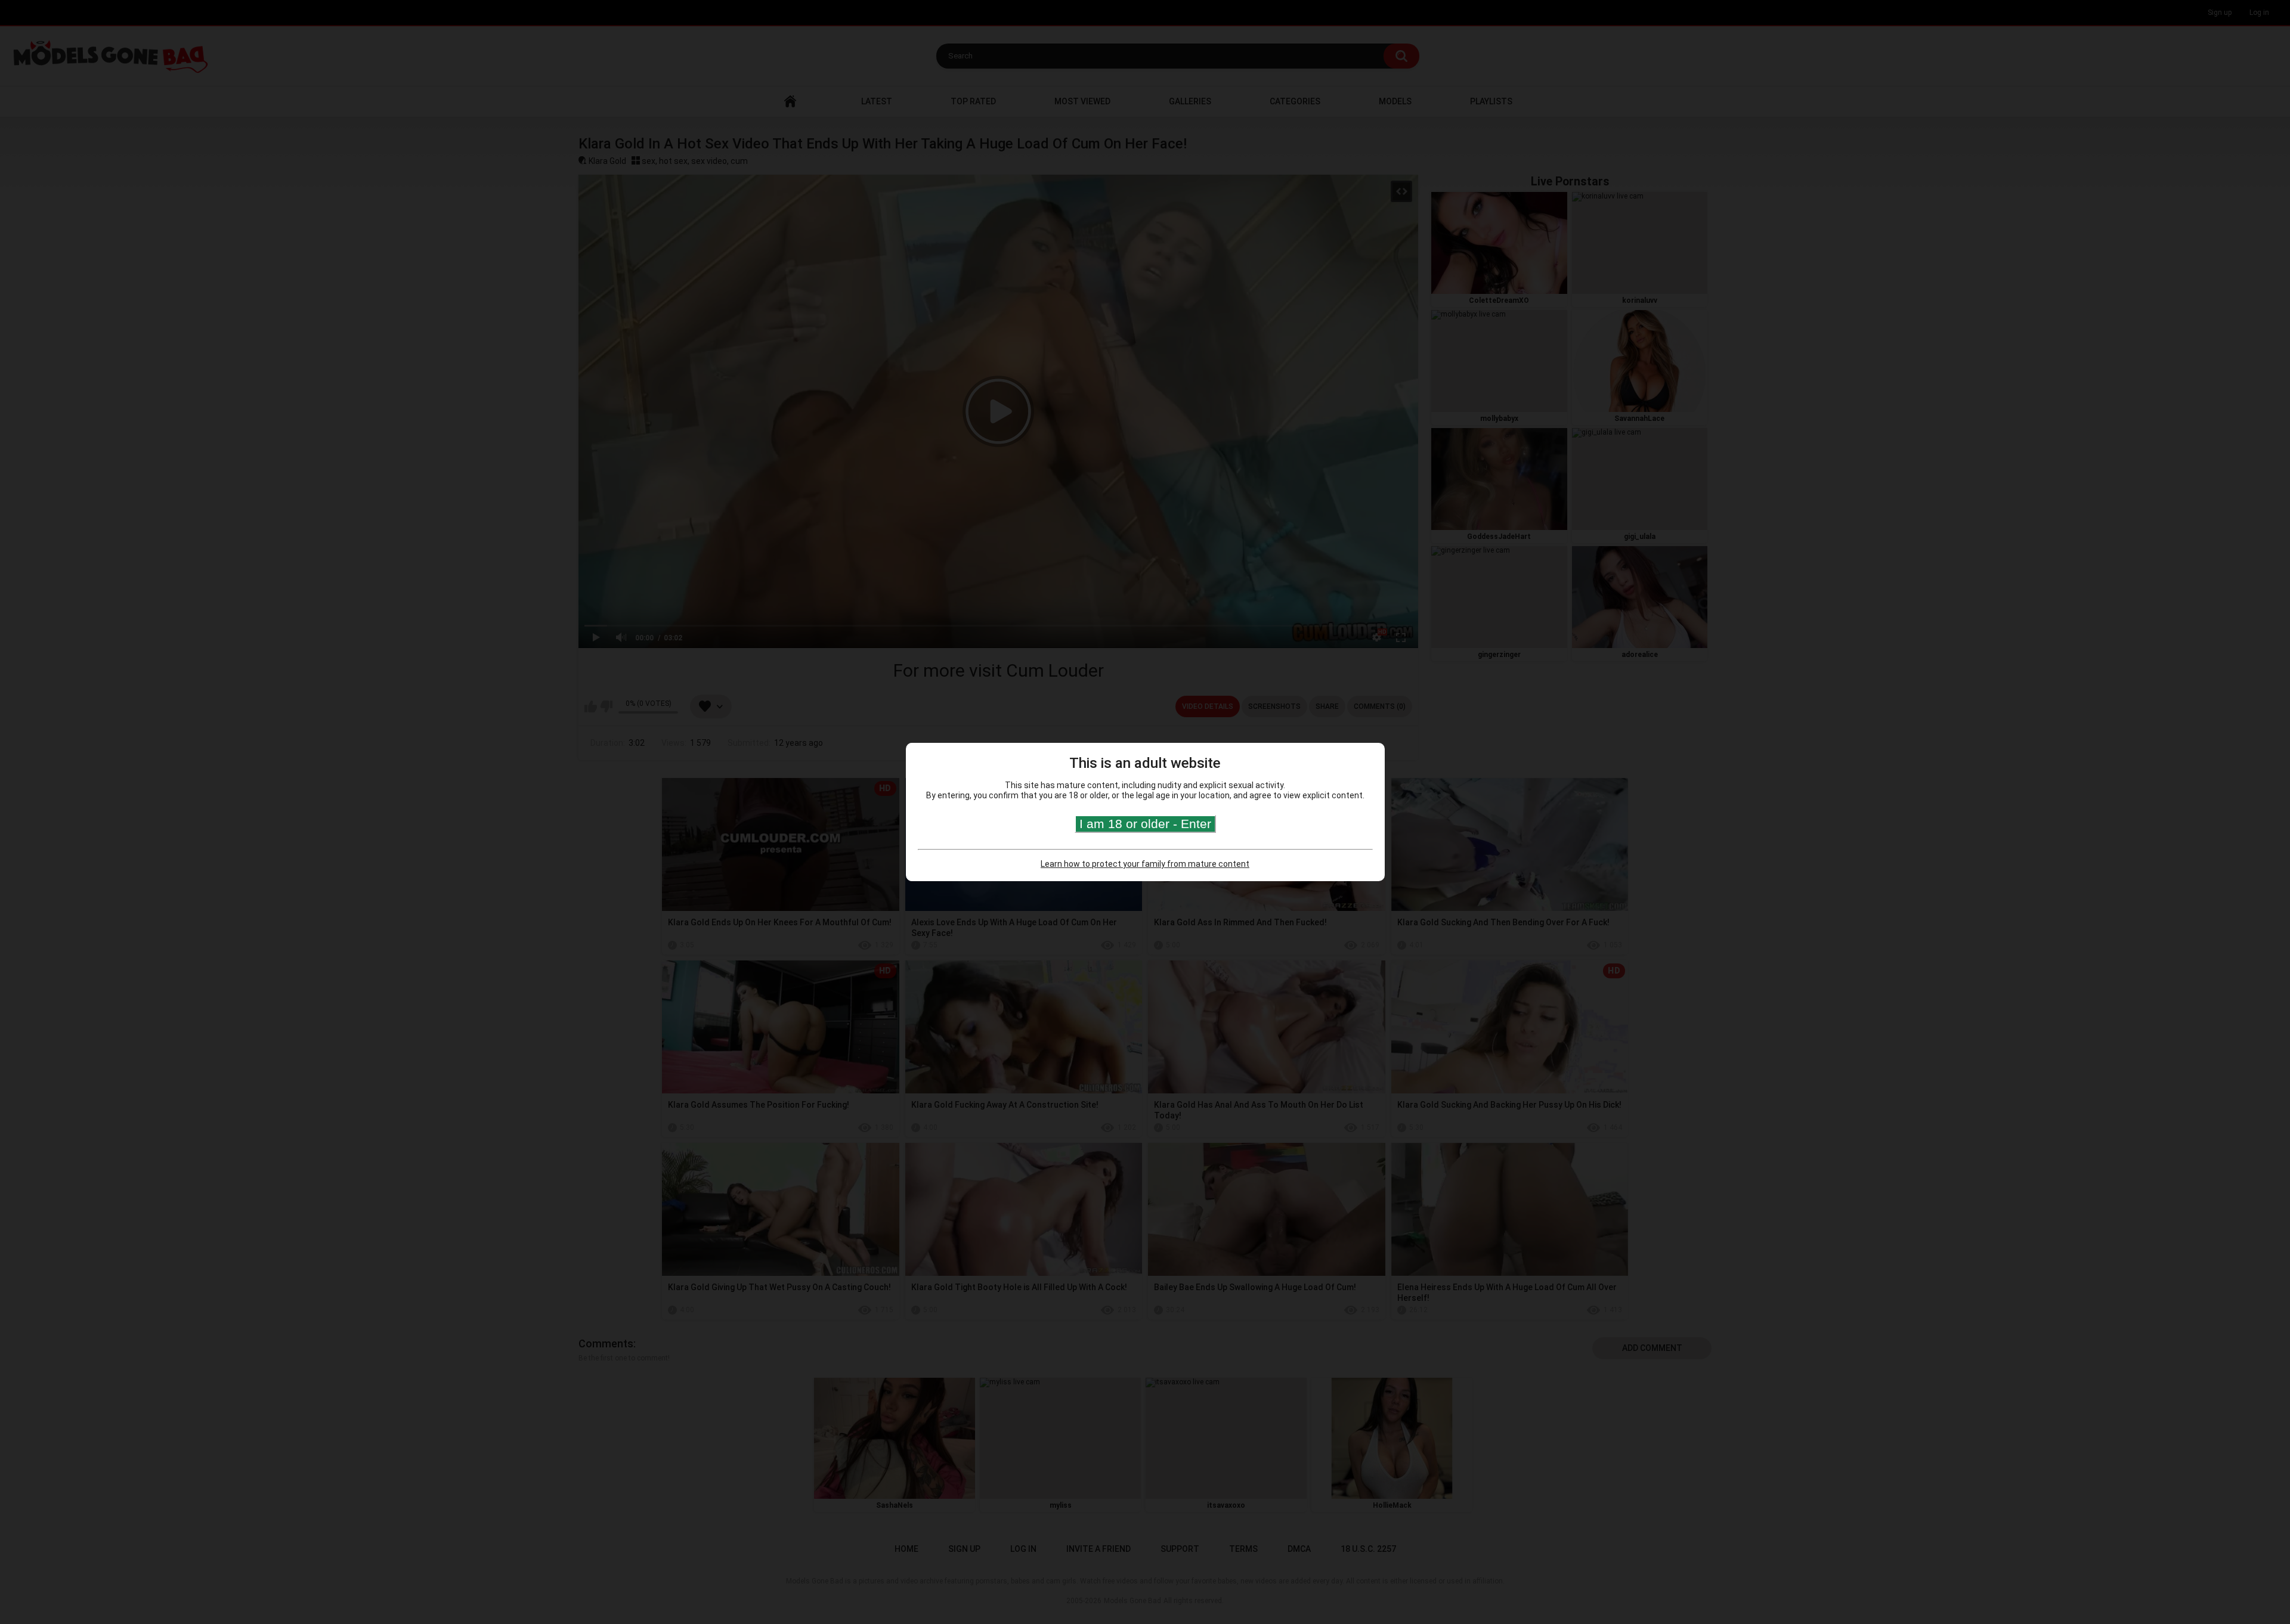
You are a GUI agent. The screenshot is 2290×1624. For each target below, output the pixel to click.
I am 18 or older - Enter (1145, 824)
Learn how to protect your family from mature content (1145, 864)
